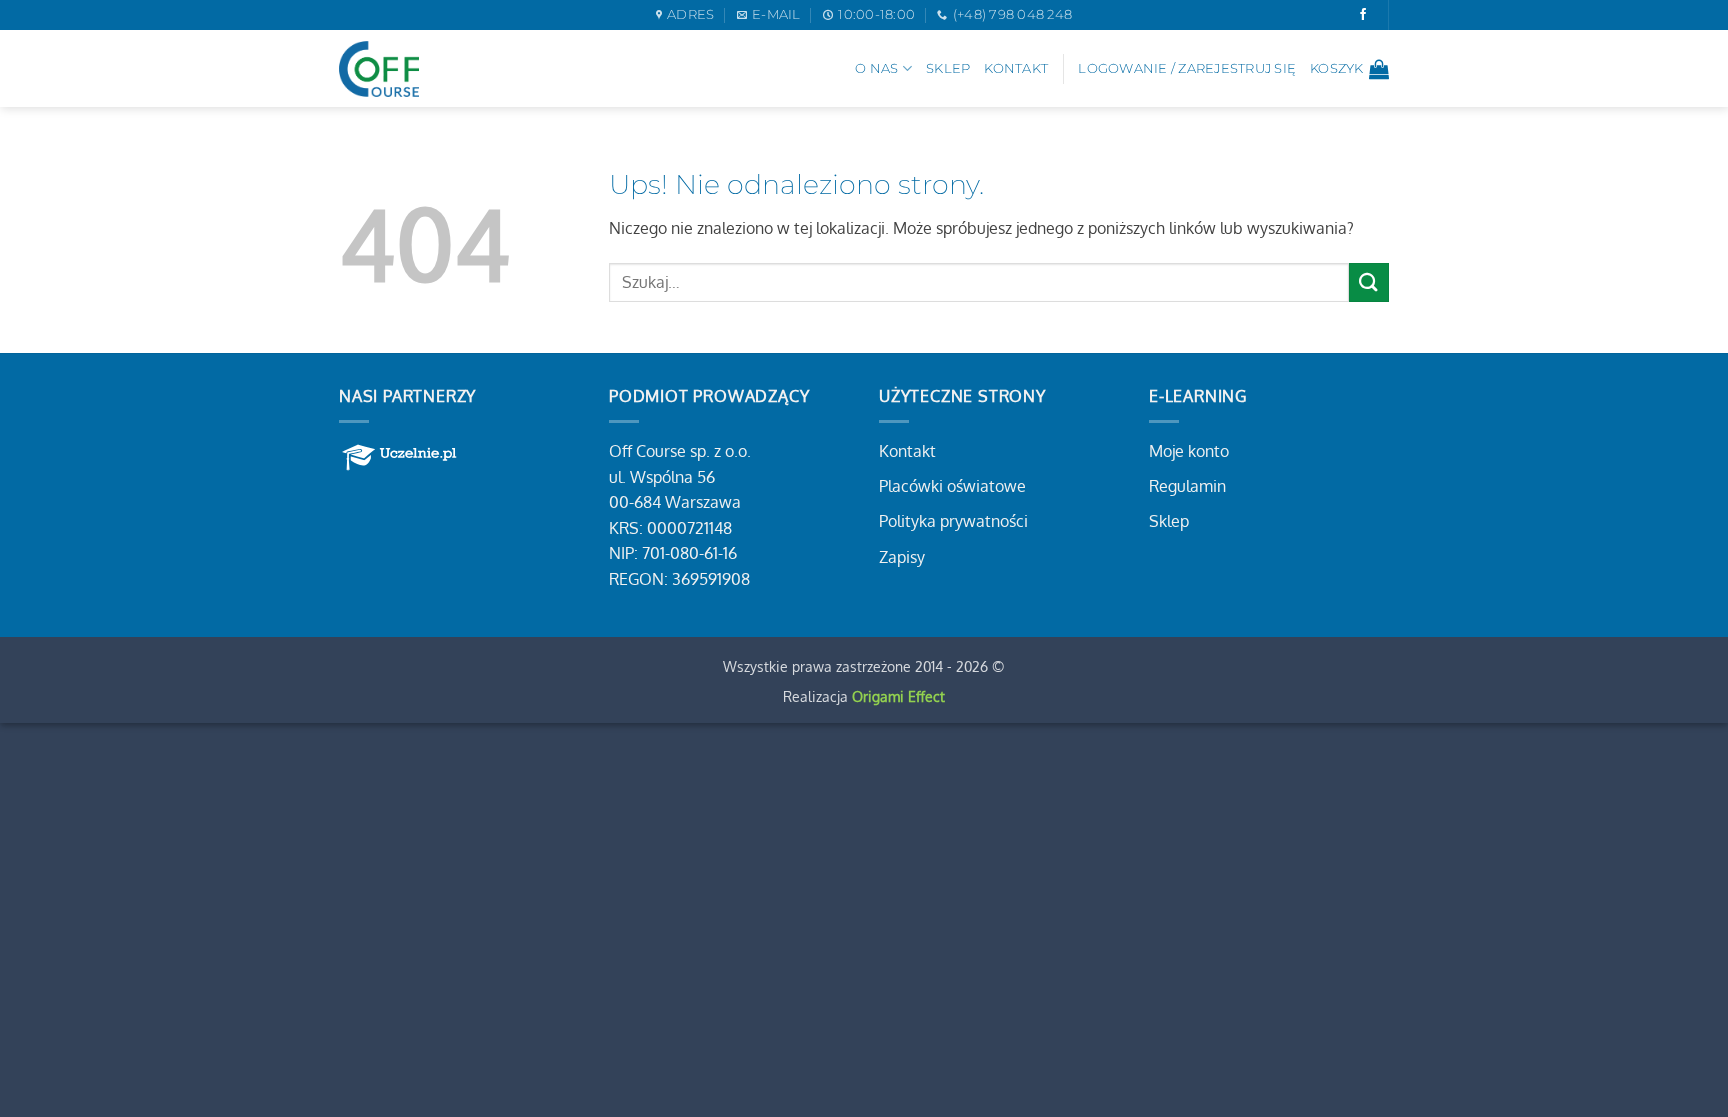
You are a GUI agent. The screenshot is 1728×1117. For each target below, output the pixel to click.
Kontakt (1016, 68)
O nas (876, 68)
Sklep (948, 68)
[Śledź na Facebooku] (1363, 15)
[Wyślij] (1369, 282)
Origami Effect (898, 696)
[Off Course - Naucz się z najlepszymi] (379, 69)
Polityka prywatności (953, 521)
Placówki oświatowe (952, 486)
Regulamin (1187, 486)
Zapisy (902, 557)
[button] (1349, 69)
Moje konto (1189, 451)
